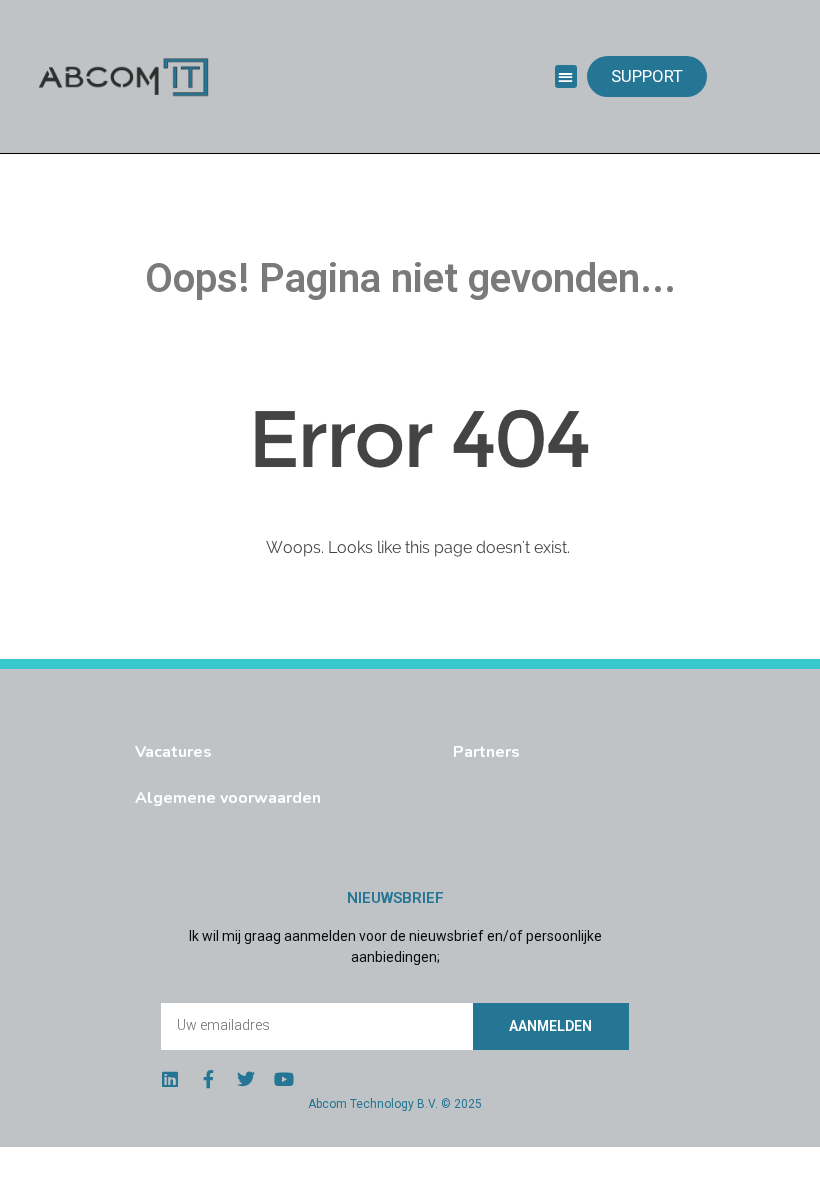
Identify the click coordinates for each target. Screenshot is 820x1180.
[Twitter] (246, 1079)
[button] (566, 76)
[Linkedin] (170, 1079)
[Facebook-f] (208, 1079)
